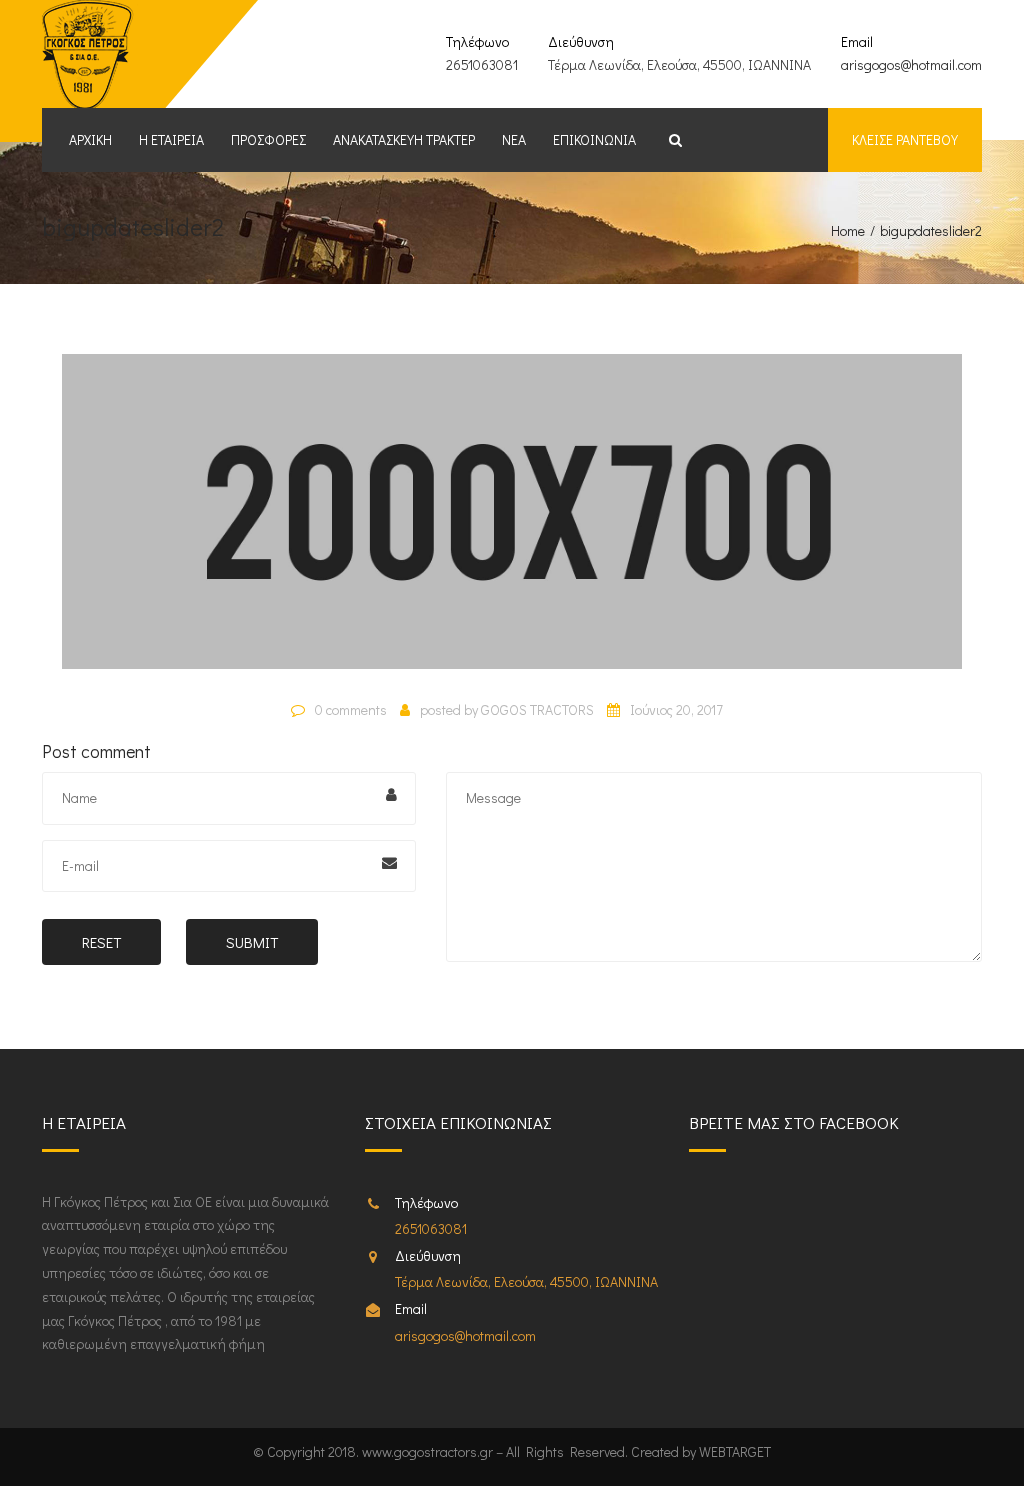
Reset (101, 942)
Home (848, 230)
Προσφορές (268, 139)
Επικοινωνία (594, 139)
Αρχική (90, 139)
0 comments (351, 709)
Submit (252, 942)
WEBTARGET (735, 1451)
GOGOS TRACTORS (537, 709)
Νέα (514, 139)
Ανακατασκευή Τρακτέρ (404, 139)
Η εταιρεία (171, 139)
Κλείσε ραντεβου (905, 139)
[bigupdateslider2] (512, 519)
